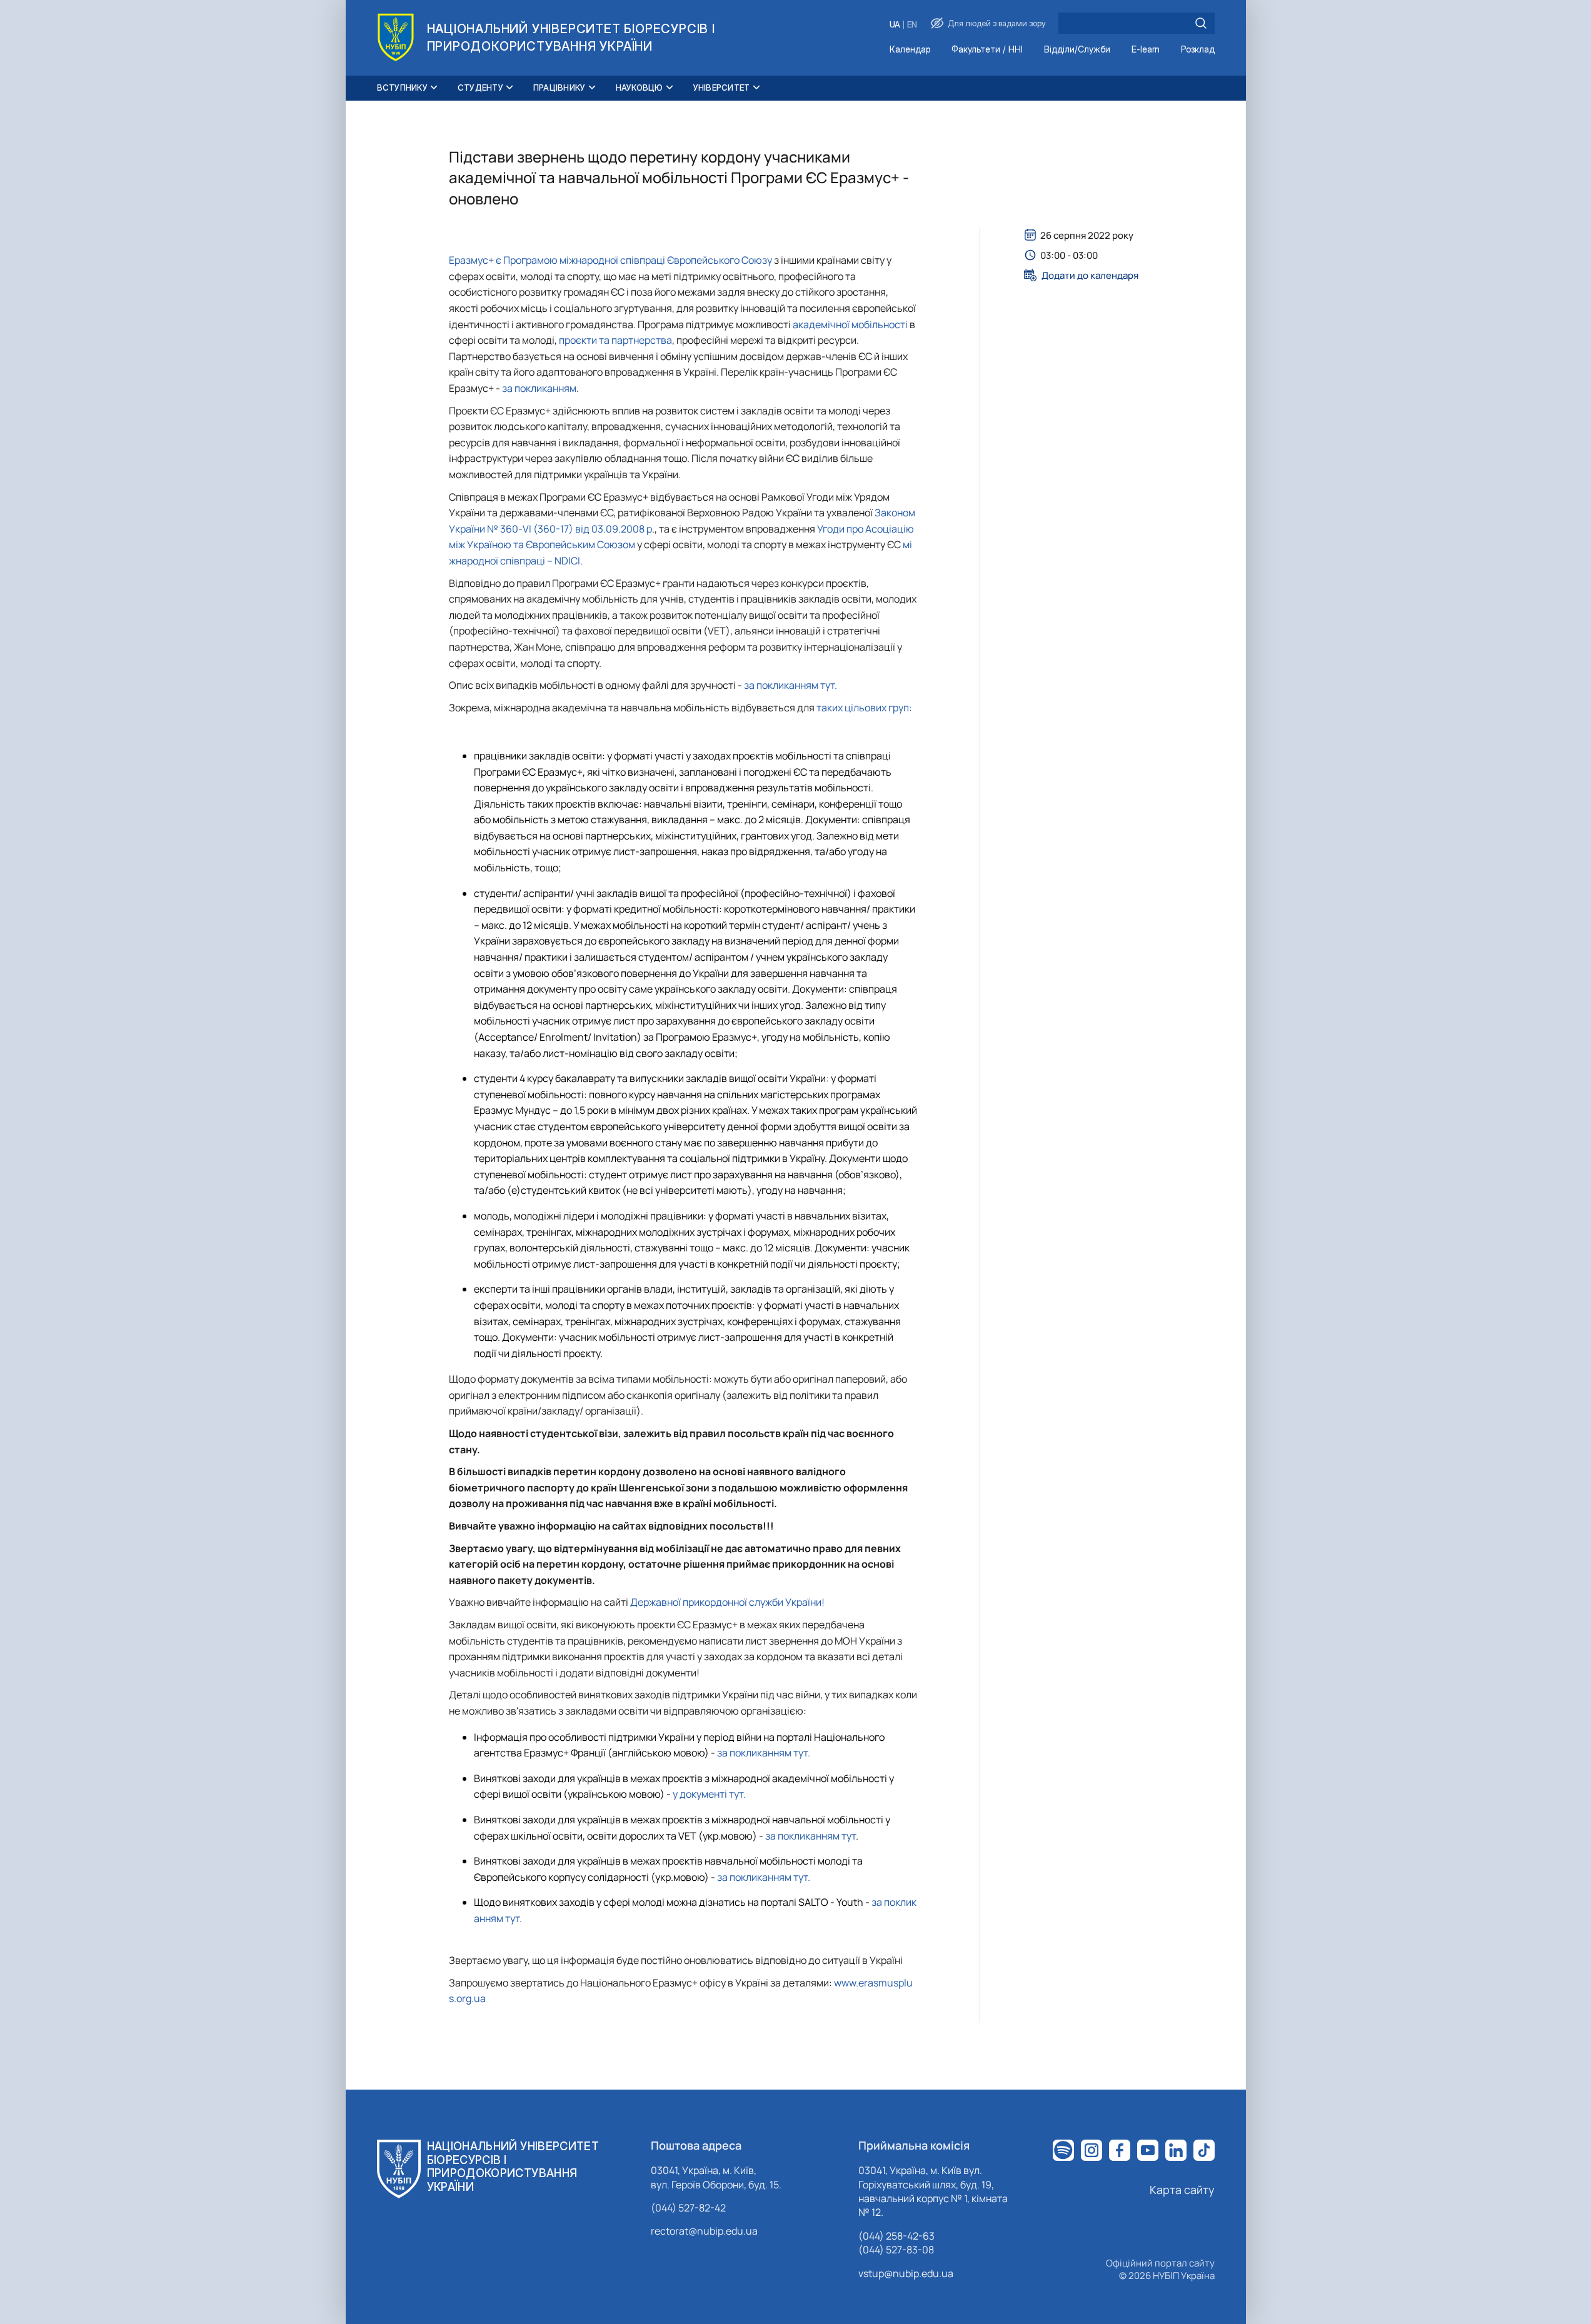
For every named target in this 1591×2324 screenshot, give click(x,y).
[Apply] (1201, 23)
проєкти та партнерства (615, 340)
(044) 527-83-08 (896, 2250)
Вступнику (402, 88)
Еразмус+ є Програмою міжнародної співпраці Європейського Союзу (610, 260)
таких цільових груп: (863, 708)
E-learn (1146, 50)
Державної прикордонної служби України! (727, 1602)
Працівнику (560, 88)
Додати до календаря (1090, 275)
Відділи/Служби (1077, 50)
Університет (722, 88)
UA (895, 25)
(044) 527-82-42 (688, 2208)
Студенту (480, 88)
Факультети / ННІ (987, 50)
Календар (910, 50)
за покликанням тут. (790, 685)
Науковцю (640, 88)
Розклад (1198, 50)
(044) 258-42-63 (896, 2236)
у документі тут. (708, 1794)
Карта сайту (1182, 2190)
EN (912, 25)
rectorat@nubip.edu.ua (704, 2231)
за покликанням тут (811, 1836)
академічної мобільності (851, 324)
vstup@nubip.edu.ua (906, 2273)
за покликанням (538, 388)
